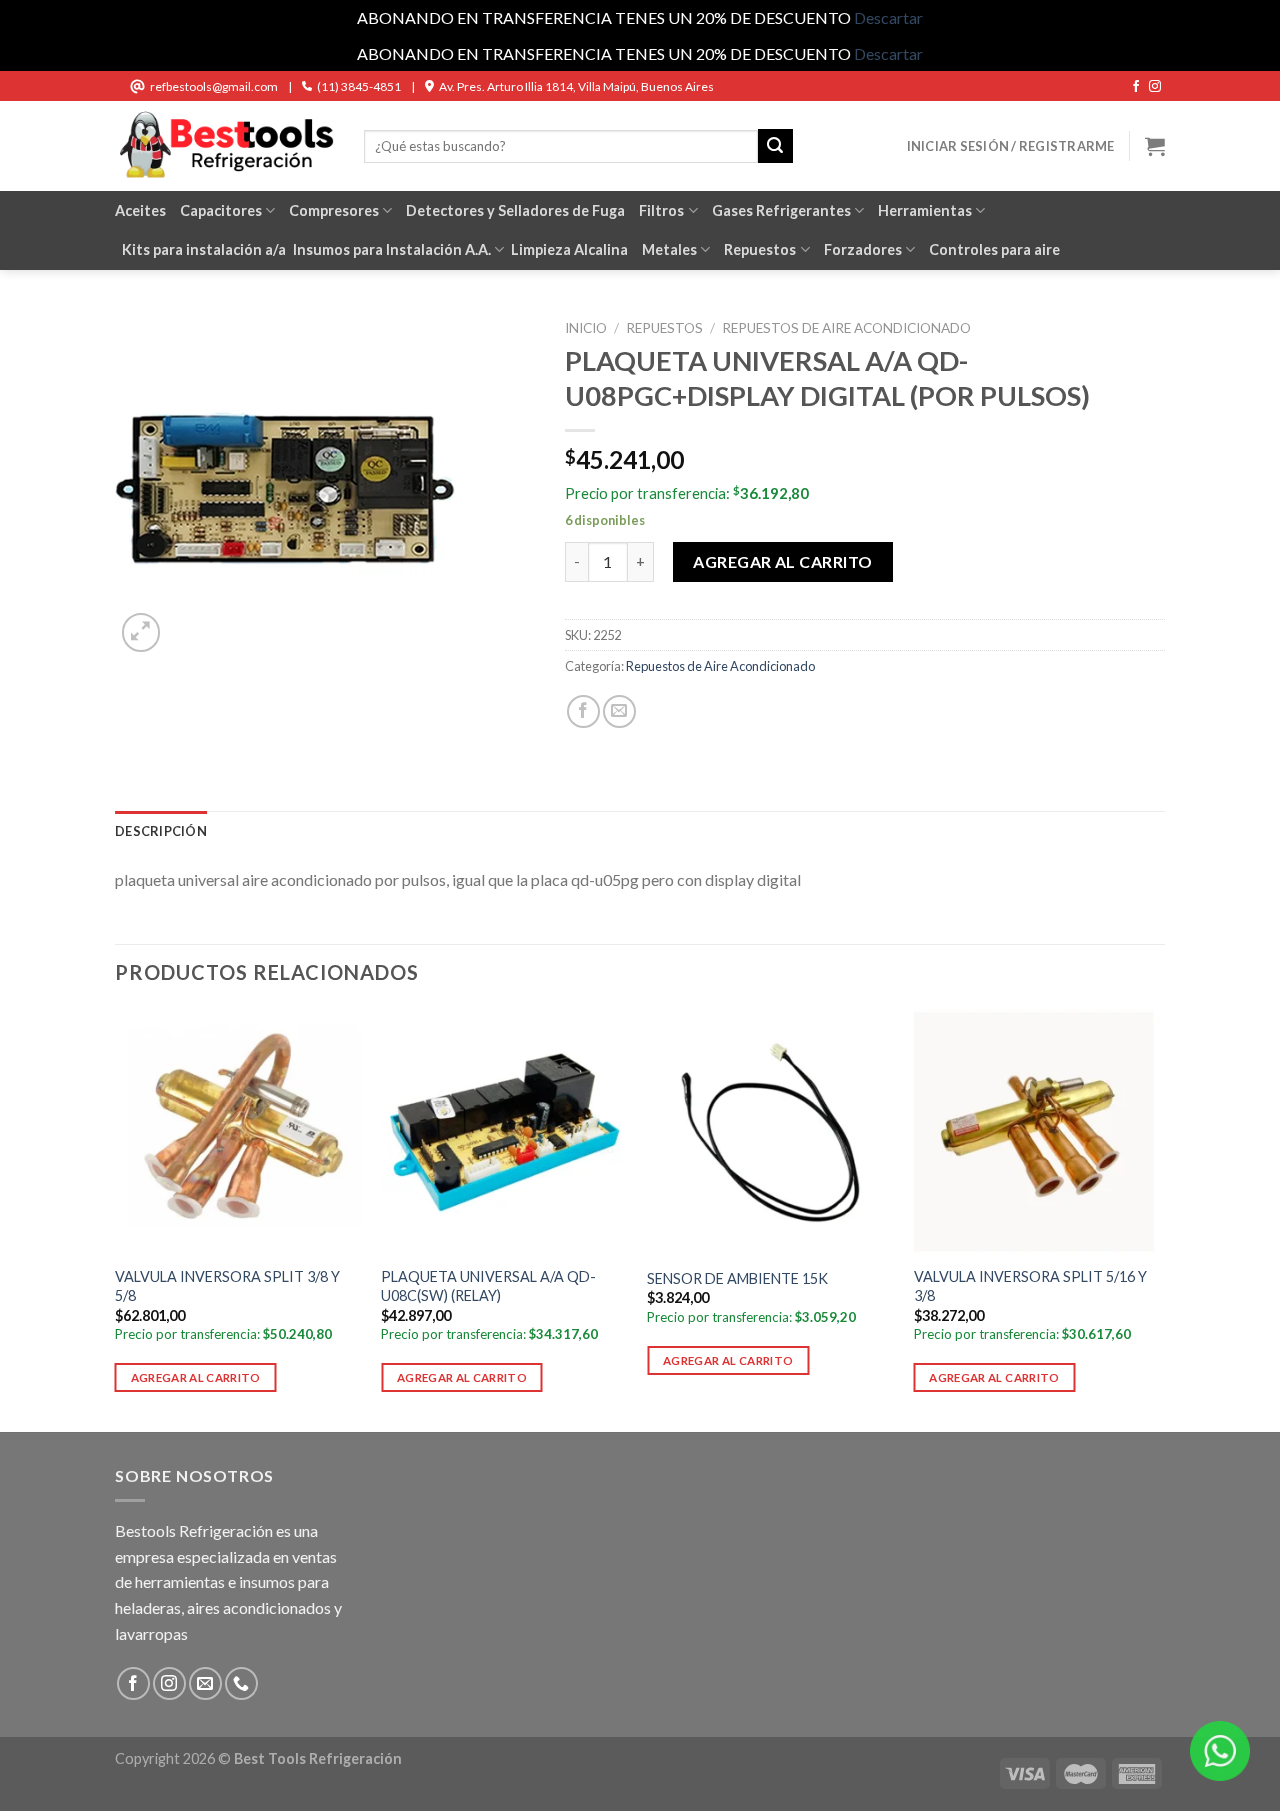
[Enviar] (775, 146)
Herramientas (925, 210)
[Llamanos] (241, 1683)
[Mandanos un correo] (205, 1683)
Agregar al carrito (783, 561)
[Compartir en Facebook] (583, 711)
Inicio (586, 328)
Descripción (161, 831)
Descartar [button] (888, 17)
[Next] (1159, 1218)
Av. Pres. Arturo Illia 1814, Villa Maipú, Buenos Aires (576, 86)
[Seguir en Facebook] (1136, 87)
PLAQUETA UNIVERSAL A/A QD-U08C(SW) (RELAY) (488, 1286)
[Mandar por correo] (619, 711)
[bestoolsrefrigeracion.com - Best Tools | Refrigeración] (224, 146)
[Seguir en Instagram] (1155, 87)
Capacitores (221, 210)
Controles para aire (994, 249)
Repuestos (760, 249)
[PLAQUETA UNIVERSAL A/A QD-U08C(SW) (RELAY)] (504, 1132)
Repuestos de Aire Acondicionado (846, 328)
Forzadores (863, 249)
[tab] (161, 831)
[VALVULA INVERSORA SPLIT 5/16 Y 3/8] (1037, 1132)
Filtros (661, 210)
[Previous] (116, 1218)
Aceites (140, 210)
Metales (669, 249)
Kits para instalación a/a (204, 249)
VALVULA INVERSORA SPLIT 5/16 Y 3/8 (1030, 1286)
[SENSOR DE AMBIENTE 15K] (770, 1132)
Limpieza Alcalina (569, 249)
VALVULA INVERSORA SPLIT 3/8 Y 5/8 (227, 1286)
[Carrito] (1155, 146)
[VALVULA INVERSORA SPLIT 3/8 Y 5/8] (238, 1132)
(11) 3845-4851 (359, 86)
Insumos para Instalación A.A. (392, 249)
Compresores (334, 210)
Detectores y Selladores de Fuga (515, 210)
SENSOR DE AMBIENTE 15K (737, 1278)
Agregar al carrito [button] (196, 1377)
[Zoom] (141, 632)
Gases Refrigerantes (781, 210)
